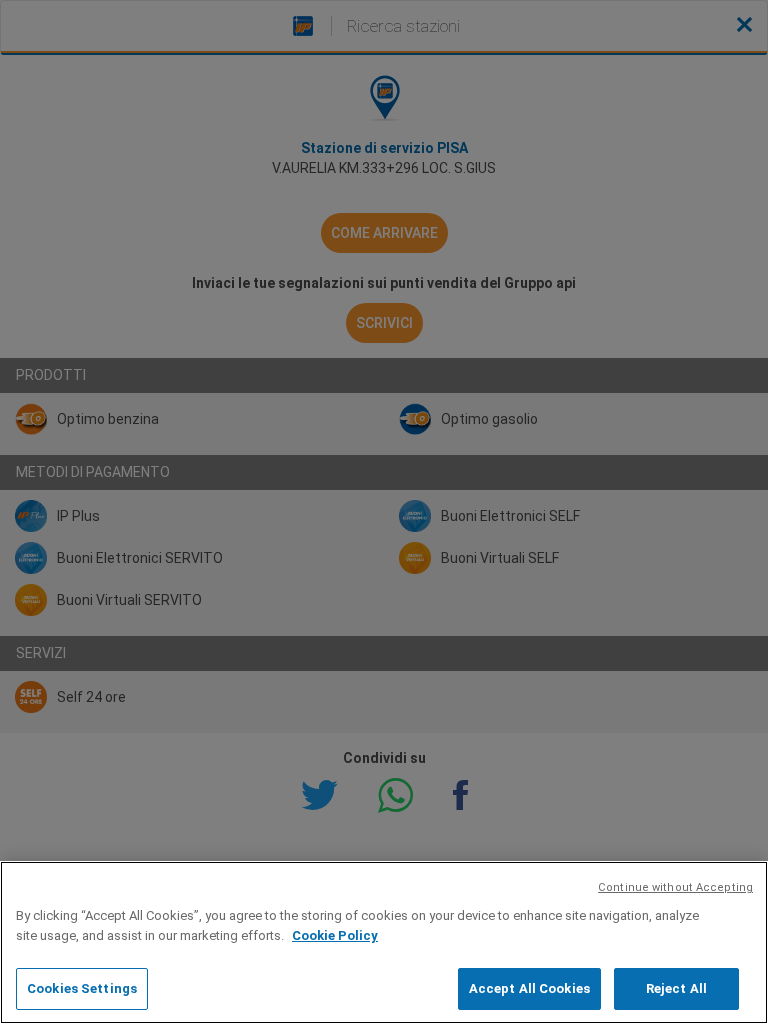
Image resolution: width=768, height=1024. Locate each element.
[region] (384, 942)
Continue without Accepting (675, 887)
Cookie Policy (335, 935)
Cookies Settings (82, 988)
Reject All (676, 988)
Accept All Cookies (529, 988)
